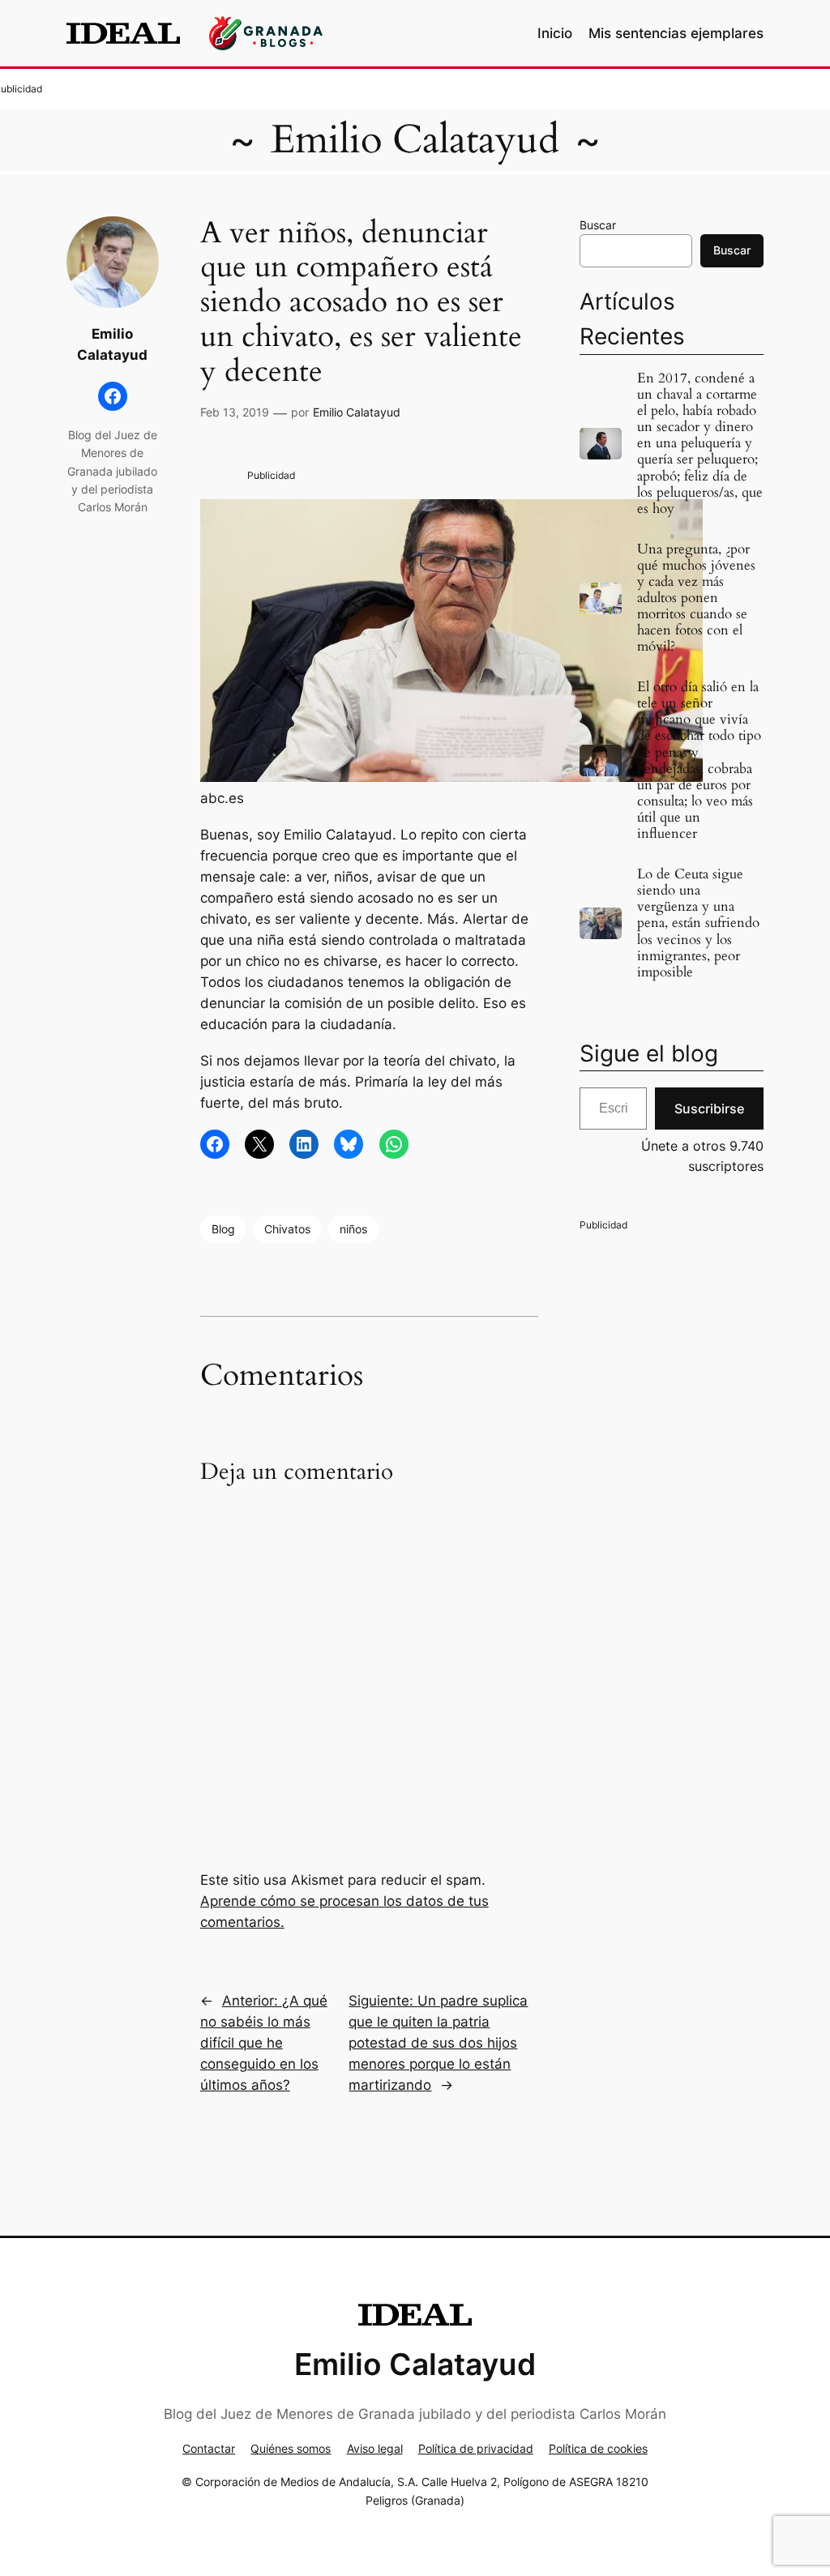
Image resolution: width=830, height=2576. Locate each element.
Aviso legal (375, 2448)
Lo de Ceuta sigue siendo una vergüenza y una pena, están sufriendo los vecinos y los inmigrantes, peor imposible (698, 923)
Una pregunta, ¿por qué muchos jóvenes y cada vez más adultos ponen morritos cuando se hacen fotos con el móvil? (696, 598)
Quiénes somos (291, 2448)
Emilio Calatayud (415, 140)
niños (353, 1229)
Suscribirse (709, 1109)
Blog (223, 1229)
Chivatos (287, 1229)
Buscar (598, 225)
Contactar (209, 2448)
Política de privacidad (476, 2448)
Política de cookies (598, 2448)
